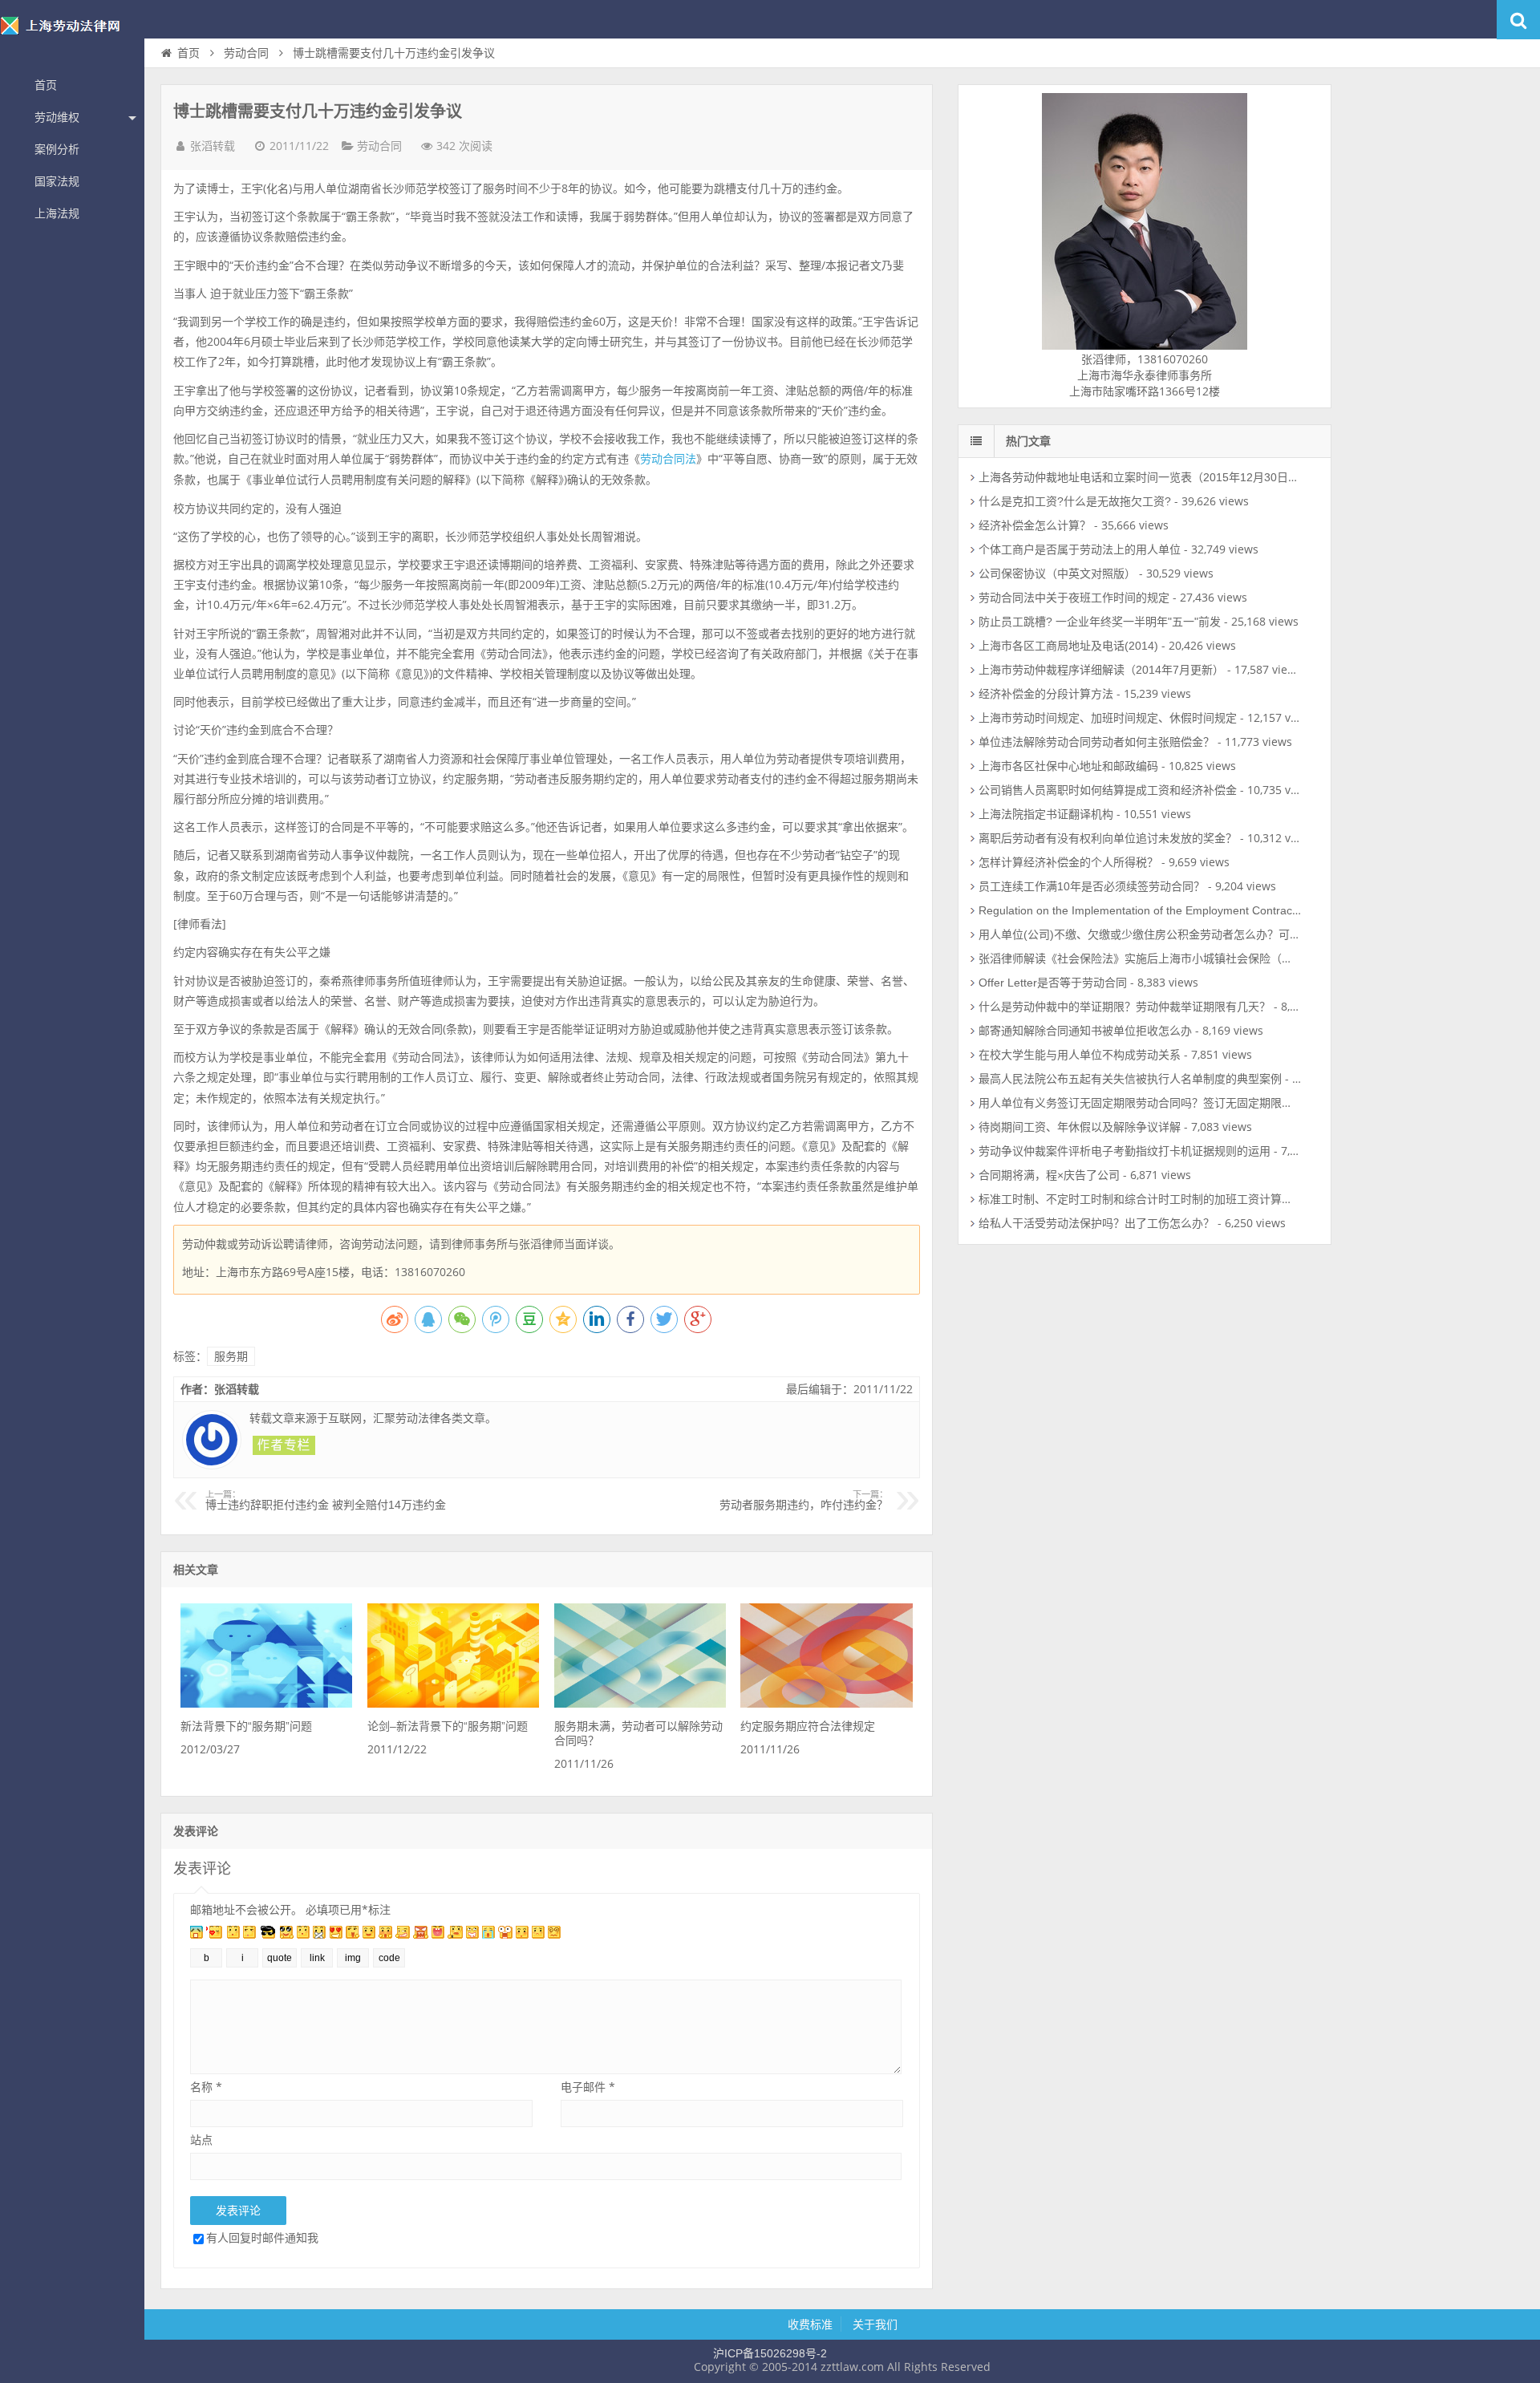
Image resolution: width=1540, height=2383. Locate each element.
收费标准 (810, 2324)
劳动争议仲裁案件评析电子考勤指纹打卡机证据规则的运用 (1125, 1151)
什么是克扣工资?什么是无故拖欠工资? (1075, 501)
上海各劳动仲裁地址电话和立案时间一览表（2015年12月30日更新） (1150, 477)
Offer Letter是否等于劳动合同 (1053, 983)
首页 (46, 85)
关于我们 (875, 2324)
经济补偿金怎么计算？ (1035, 525)
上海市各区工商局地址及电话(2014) (1068, 646)
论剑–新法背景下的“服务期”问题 (448, 1726)
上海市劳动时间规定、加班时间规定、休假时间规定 (1108, 718)
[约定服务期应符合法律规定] (826, 1704)
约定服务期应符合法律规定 (808, 1726)
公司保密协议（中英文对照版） (1057, 573)
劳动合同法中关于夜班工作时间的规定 (1074, 598)
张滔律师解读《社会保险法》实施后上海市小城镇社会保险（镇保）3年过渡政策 (1178, 958)
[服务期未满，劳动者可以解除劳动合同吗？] (640, 1704)
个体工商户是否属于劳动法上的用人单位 (1080, 549)
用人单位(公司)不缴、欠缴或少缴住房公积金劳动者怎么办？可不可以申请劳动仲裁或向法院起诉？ (1224, 934)
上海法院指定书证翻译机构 (1046, 814)
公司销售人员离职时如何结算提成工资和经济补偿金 (1108, 790)
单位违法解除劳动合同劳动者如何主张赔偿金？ (1096, 742)
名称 (206, 2087)
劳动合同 (246, 53)
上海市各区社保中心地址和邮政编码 (1068, 766)
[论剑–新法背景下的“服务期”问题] (453, 1704)
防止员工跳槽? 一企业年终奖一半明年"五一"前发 (1100, 622)
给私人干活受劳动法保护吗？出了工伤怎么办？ (1096, 1223)
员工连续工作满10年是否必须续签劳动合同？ (1092, 886)
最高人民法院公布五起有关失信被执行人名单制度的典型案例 (1130, 1079)
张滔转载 (213, 146)
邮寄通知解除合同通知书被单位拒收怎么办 (1085, 1031)
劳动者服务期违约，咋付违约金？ (804, 1501)
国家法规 (57, 181)
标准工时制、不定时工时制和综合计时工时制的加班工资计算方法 (1141, 1199)
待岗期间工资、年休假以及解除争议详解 (1080, 1127)
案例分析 (57, 149)
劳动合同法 (668, 459)
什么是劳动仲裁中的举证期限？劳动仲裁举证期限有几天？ (1125, 1007)
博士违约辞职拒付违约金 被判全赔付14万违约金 (326, 1501)
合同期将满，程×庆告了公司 (1049, 1175)
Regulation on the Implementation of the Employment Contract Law (1149, 910)
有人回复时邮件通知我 (262, 2237)
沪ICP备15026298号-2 (770, 2353)
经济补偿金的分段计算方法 (1046, 694)
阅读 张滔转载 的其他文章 (284, 1445)
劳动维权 (57, 117)
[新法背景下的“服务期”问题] (266, 1704)
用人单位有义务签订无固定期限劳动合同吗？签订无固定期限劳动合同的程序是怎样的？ (1198, 1103)
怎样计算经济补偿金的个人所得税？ (1068, 862)
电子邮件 (588, 2087)
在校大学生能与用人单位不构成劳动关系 (1080, 1055)
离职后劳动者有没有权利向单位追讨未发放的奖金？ (1108, 838)
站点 (201, 2140)
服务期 (231, 1356)
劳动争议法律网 (72, 35)
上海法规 (57, 213)
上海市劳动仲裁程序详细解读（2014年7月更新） (1101, 670)
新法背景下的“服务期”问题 (246, 1726)
